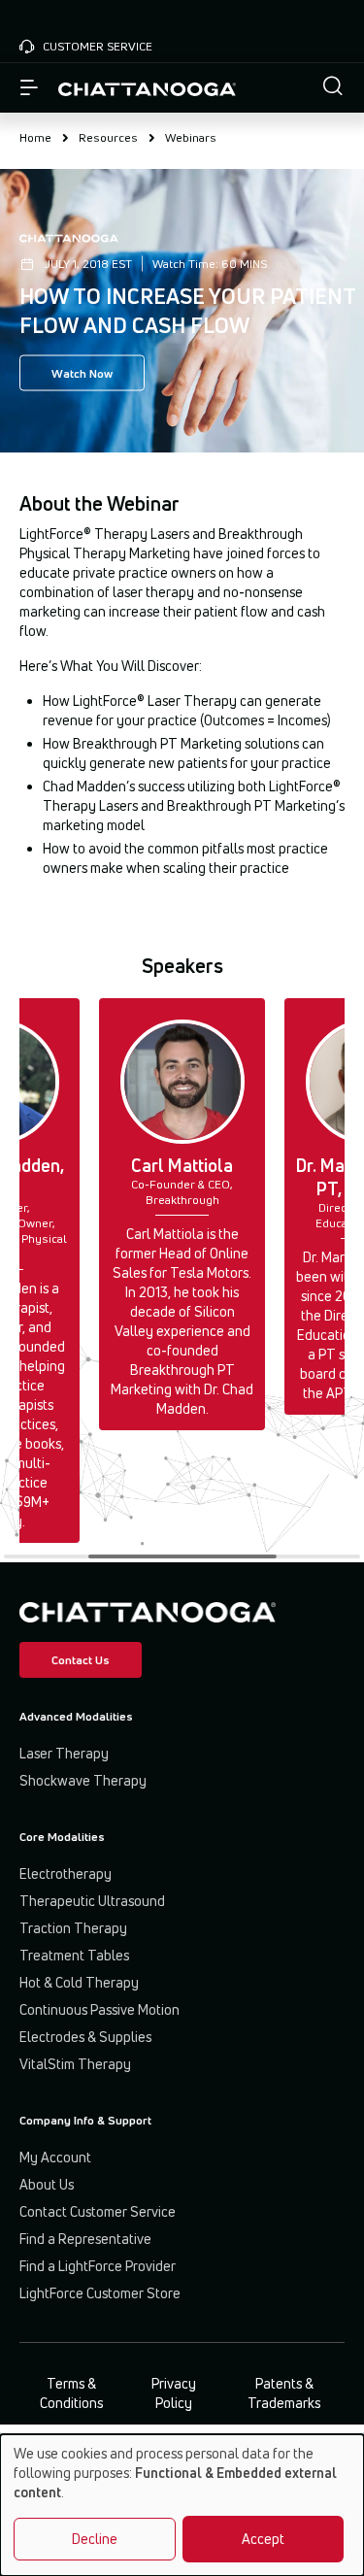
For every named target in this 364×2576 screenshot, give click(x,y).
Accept (263, 2539)
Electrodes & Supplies (85, 2037)
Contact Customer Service (98, 2211)
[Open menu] (29, 88)
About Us (47, 2184)
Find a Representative (85, 2239)
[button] (333, 88)
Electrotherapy (66, 1873)
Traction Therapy (73, 1928)
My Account (55, 2157)
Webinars (191, 137)
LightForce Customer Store (100, 2293)
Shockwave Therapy (83, 1780)
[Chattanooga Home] (147, 88)
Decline (95, 2539)
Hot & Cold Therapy (79, 1982)
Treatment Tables (74, 1955)
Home (35, 137)
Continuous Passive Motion (99, 2009)
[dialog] (182, 2505)
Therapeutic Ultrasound (92, 1901)
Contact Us (81, 1660)
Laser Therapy (64, 1753)
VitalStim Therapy (75, 2064)
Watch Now (82, 373)
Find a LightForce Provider (98, 2266)
